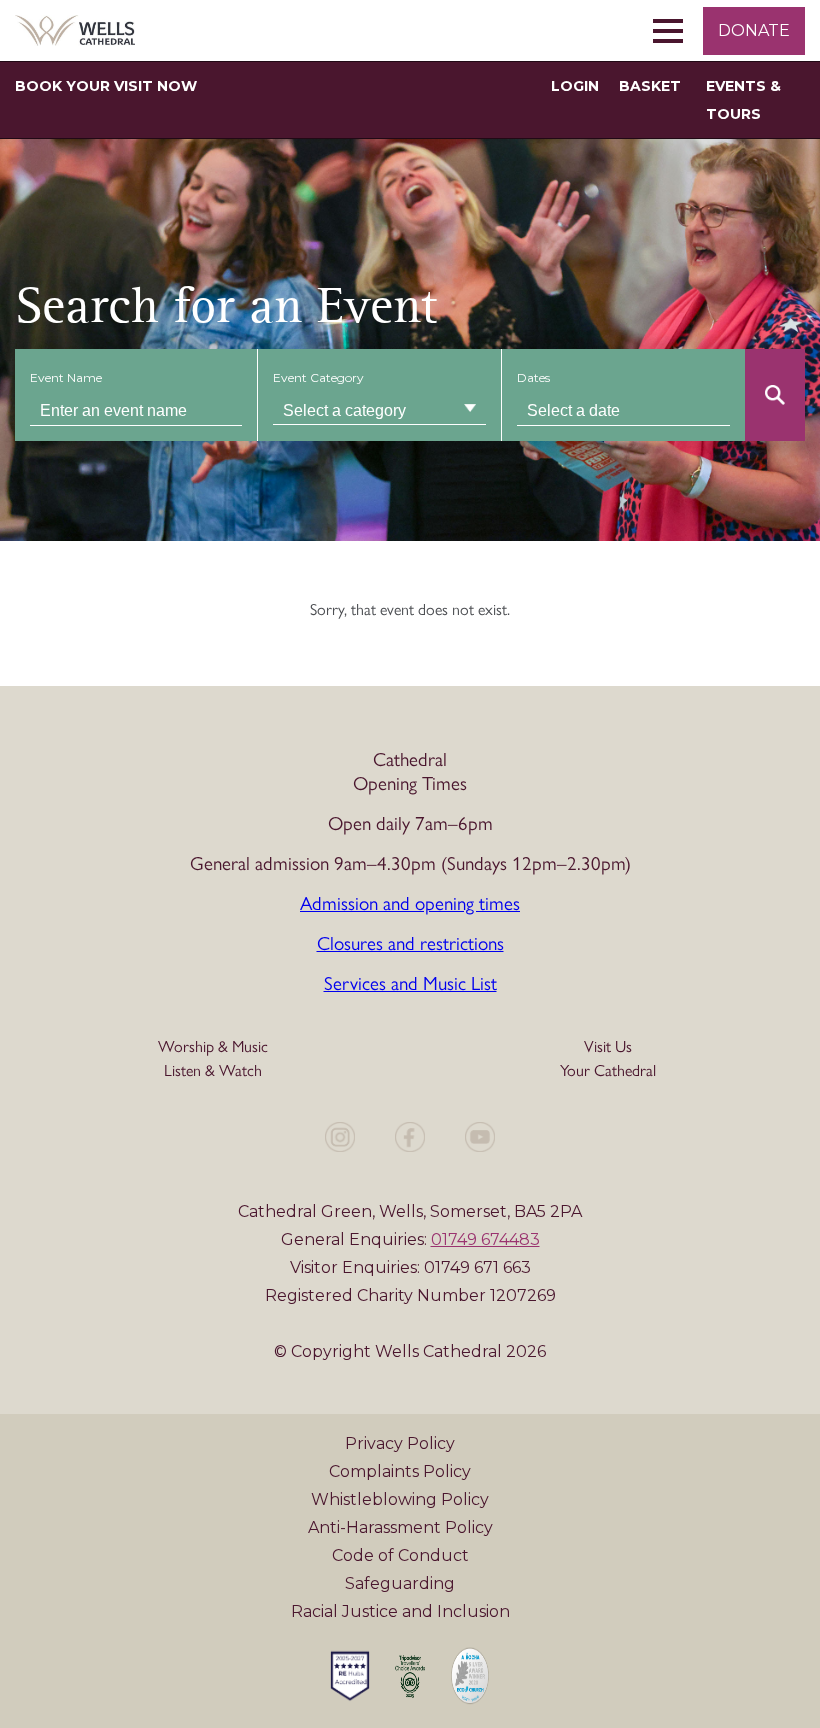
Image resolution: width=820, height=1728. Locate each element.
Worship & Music (213, 1045)
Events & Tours (743, 100)
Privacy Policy (400, 1443)
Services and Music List (410, 982)
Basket (650, 86)
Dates (533, 377)
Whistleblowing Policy (400, 1499)
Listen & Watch (213, 1069)
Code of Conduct (400, 1555)
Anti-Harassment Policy (400, 1527)
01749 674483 (485, 1239)
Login (575, 86)
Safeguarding (400, 1583)
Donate (754, 30)
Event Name (66, 377)
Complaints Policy (400, 1471)
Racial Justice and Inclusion (400, 1611)
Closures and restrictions (410, 942)
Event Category (318, 377)
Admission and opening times (410, 902)
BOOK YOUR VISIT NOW (106, 86)
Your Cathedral (608, 1069)
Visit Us (608, 1045)
